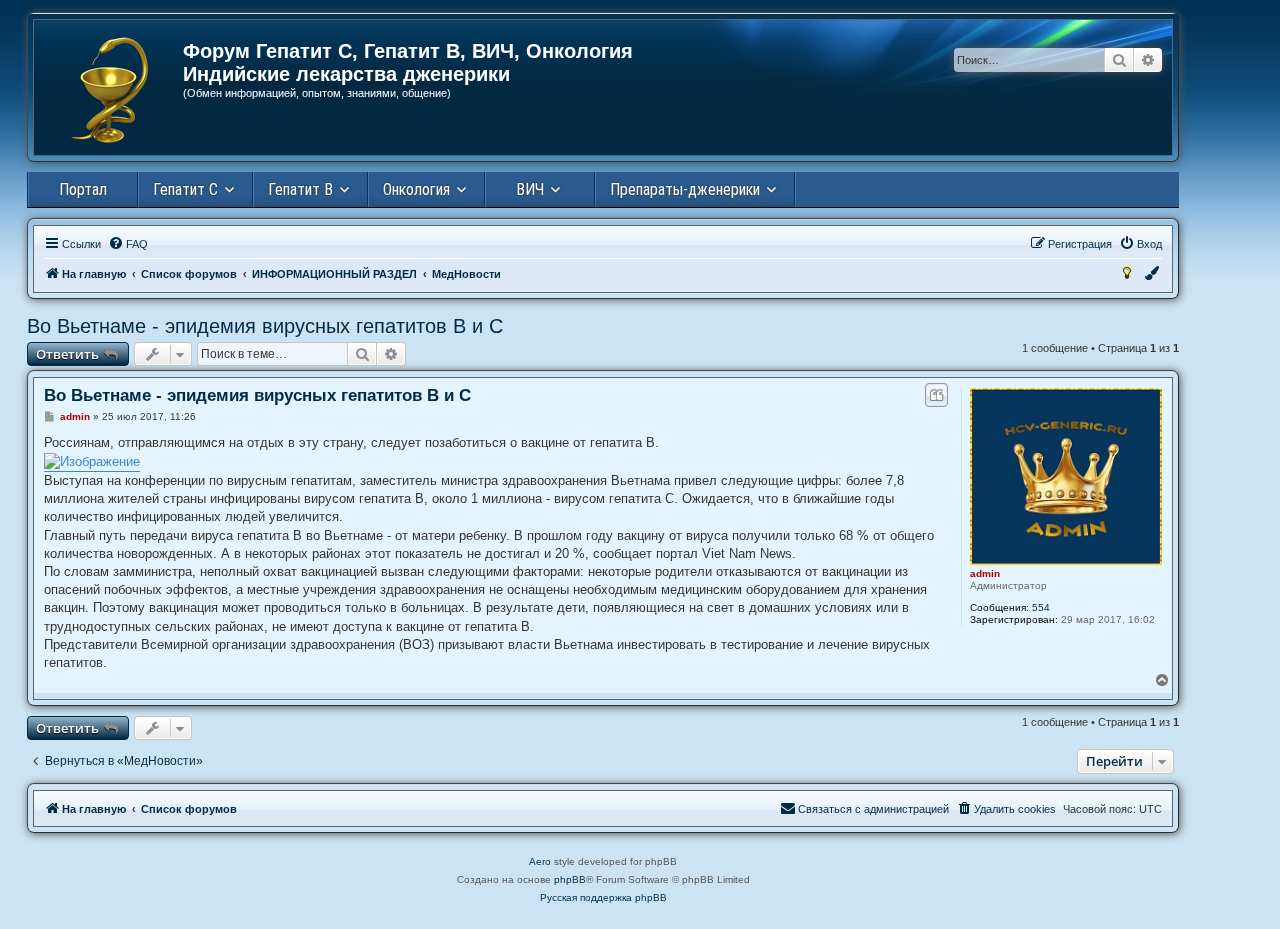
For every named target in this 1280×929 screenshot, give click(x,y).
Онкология (416, 189)
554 (1041, 607)
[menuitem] (128, 244)
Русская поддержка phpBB (603, 897)
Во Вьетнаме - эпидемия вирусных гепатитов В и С (265, 326)
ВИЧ (530, 189)
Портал (83, 189)
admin (985, 573)
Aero (540, 861)
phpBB (570, 879)
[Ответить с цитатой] (936, 395)
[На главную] (109, 90)
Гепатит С (185, 189)
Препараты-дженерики (685, 189)
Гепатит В (300, 189)
